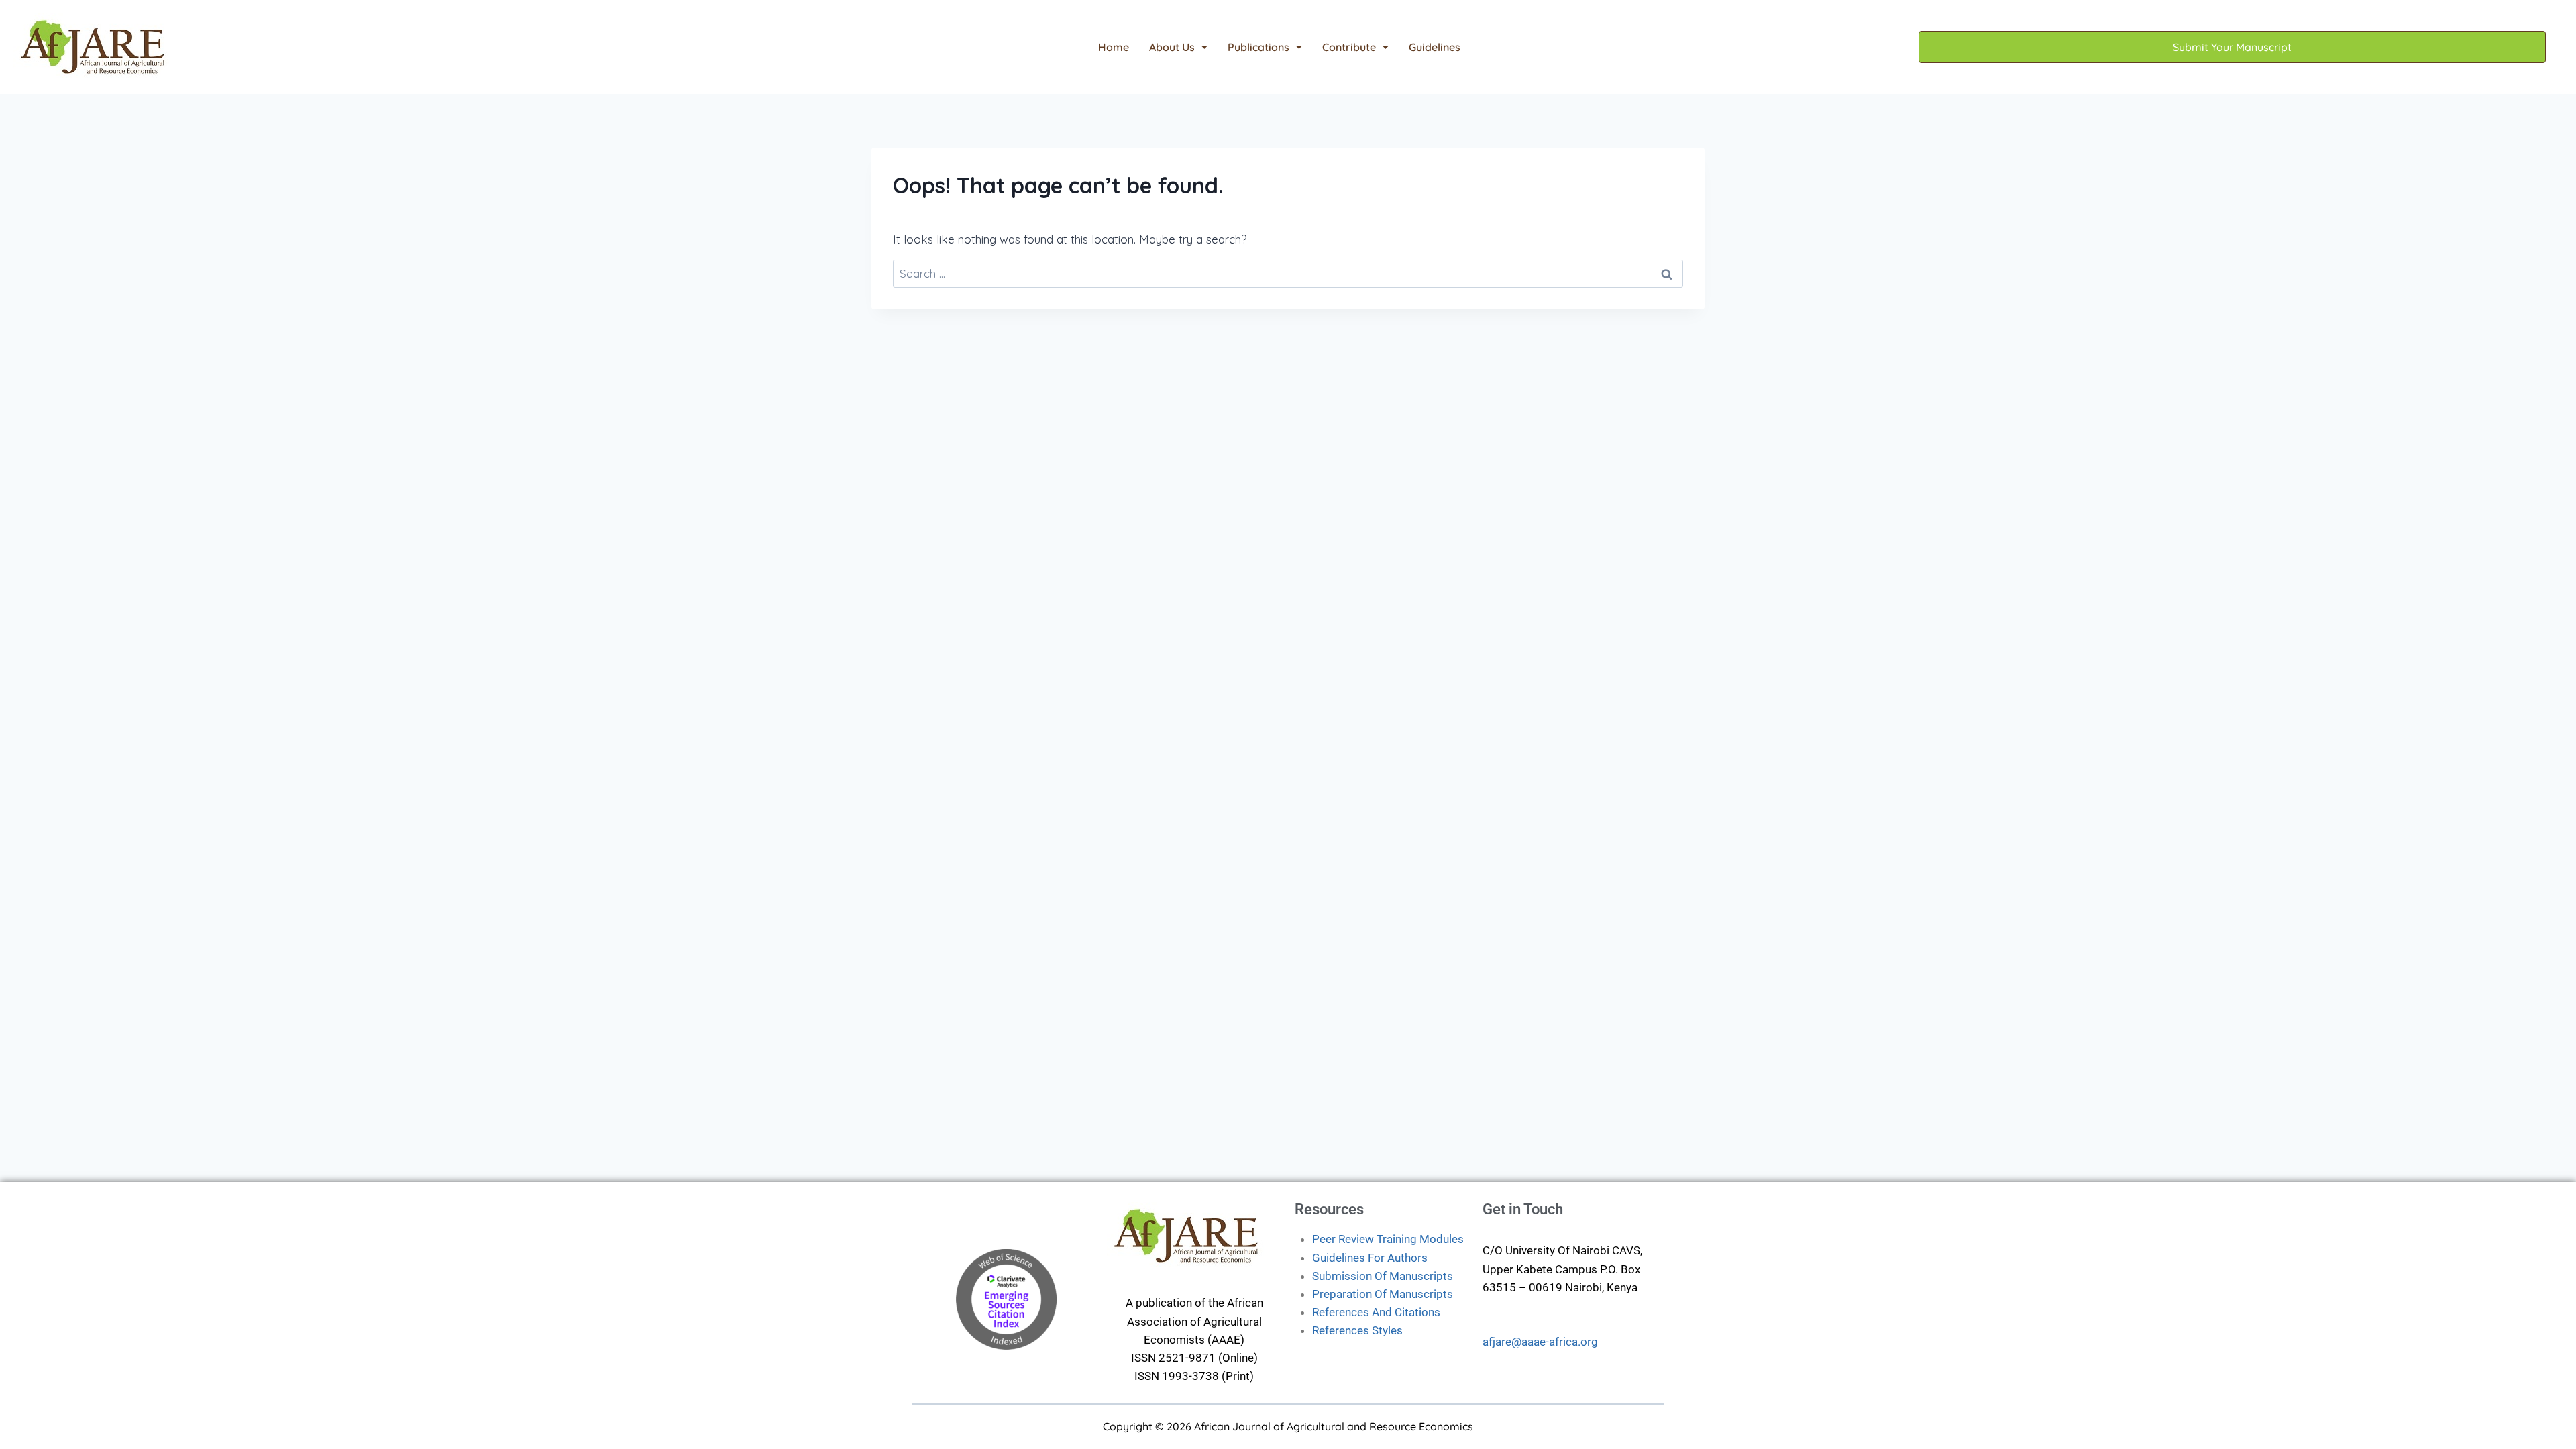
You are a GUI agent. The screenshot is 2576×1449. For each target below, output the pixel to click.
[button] (1178, 47)
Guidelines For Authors (1370, 1258)
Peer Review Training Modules (1388, 1239)
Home (1114, 47)
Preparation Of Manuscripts (1383, 1294)
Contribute (1349, 47)
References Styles (1357, 1330)
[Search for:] (1288, 273)
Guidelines (1435, 47)
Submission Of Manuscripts (1383, 1276)
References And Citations (1376, 1312)
